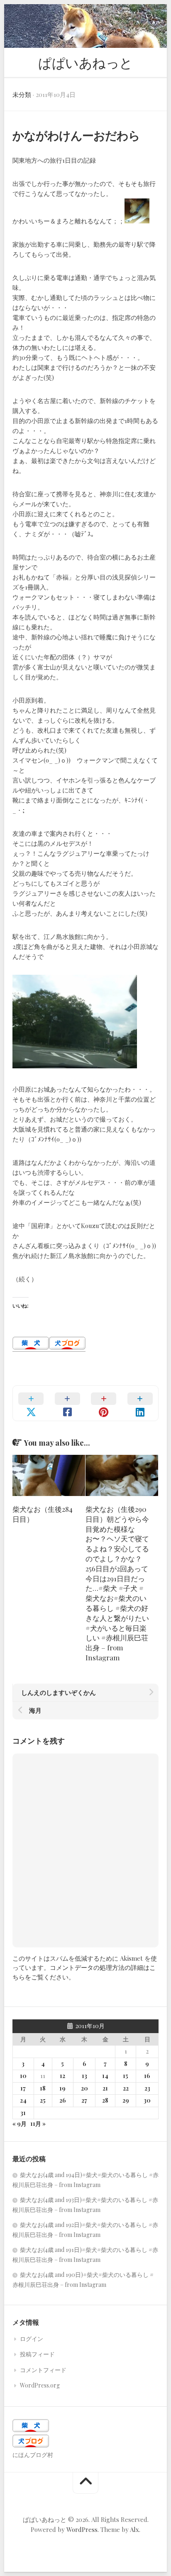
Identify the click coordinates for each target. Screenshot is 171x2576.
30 (147, 2100)
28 (105, 2100)
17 (23, 2088)
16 (147, 2076)
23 (147, 2088)
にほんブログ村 (33, 2455)
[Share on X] (31, 1403)
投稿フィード (37, 2354)
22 (126, 2088)
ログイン (32, 2339)
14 (105, 2076)
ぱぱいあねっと (85, 62)
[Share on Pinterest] (104, 1403)
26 (63, 2100)
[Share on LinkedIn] (140, 1403)
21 (105, 2088)
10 (23, 2076)
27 (84, 2100)
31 (23, 2113)
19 (62, 2088)
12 (62, 2076)
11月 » (38, 2124)
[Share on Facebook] (68, 1403)
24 (23, 2100)
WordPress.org (40, 2385)
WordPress (82, 2529)
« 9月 (20, 2124)
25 (43, 2100)
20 (84, 2088)
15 (126, 2076)
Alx (134, 2529)
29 (126, 2100)
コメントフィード (43, 2370)
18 (43, 2088)
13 (84, 2076)
